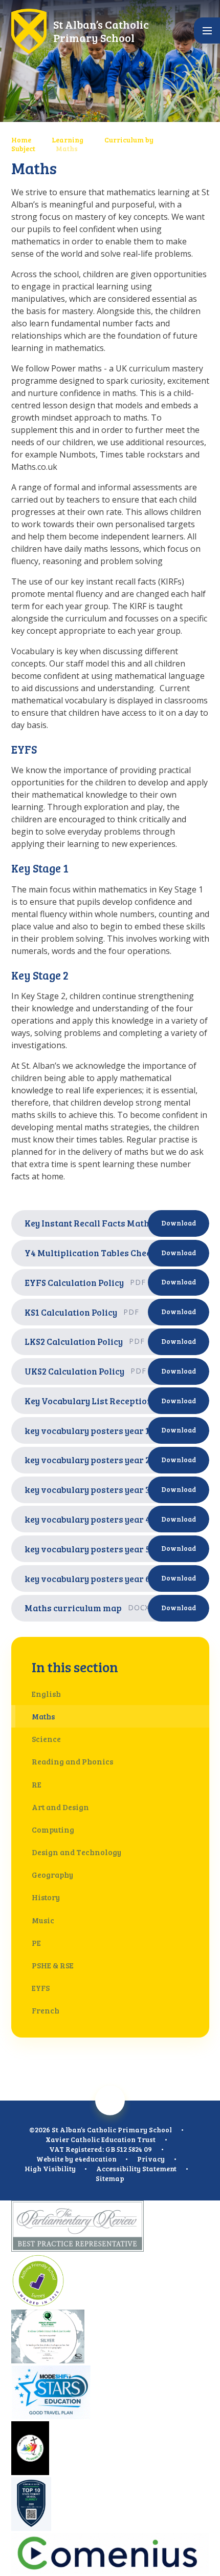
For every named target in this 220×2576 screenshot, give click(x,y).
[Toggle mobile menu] (207, 30)
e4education (96, 2159)
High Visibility (50, 2168)
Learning (68, 140)
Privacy (151, 2159)
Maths (67, 148)
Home (21, 140)
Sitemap (110, 2178)
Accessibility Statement (136, 2168)
